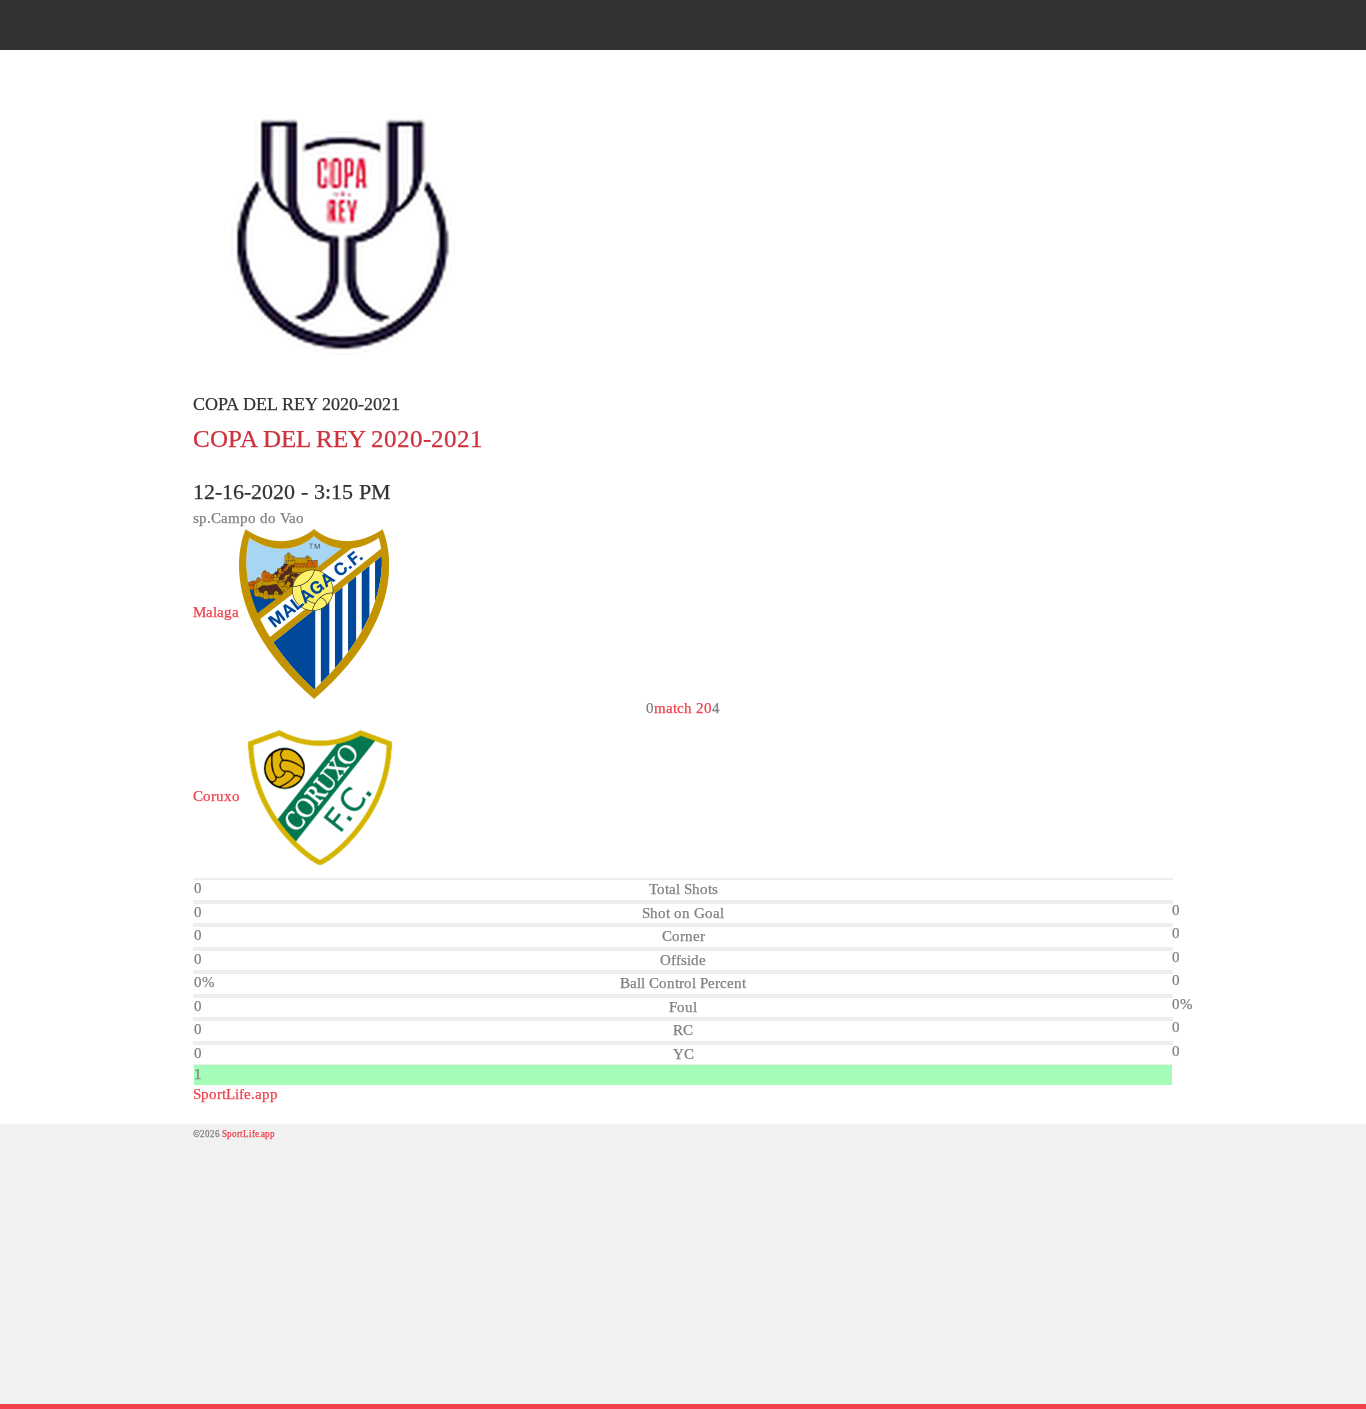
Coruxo (216, 796)
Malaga (216, 612)
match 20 (683, 708)
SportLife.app (235, 1094)
